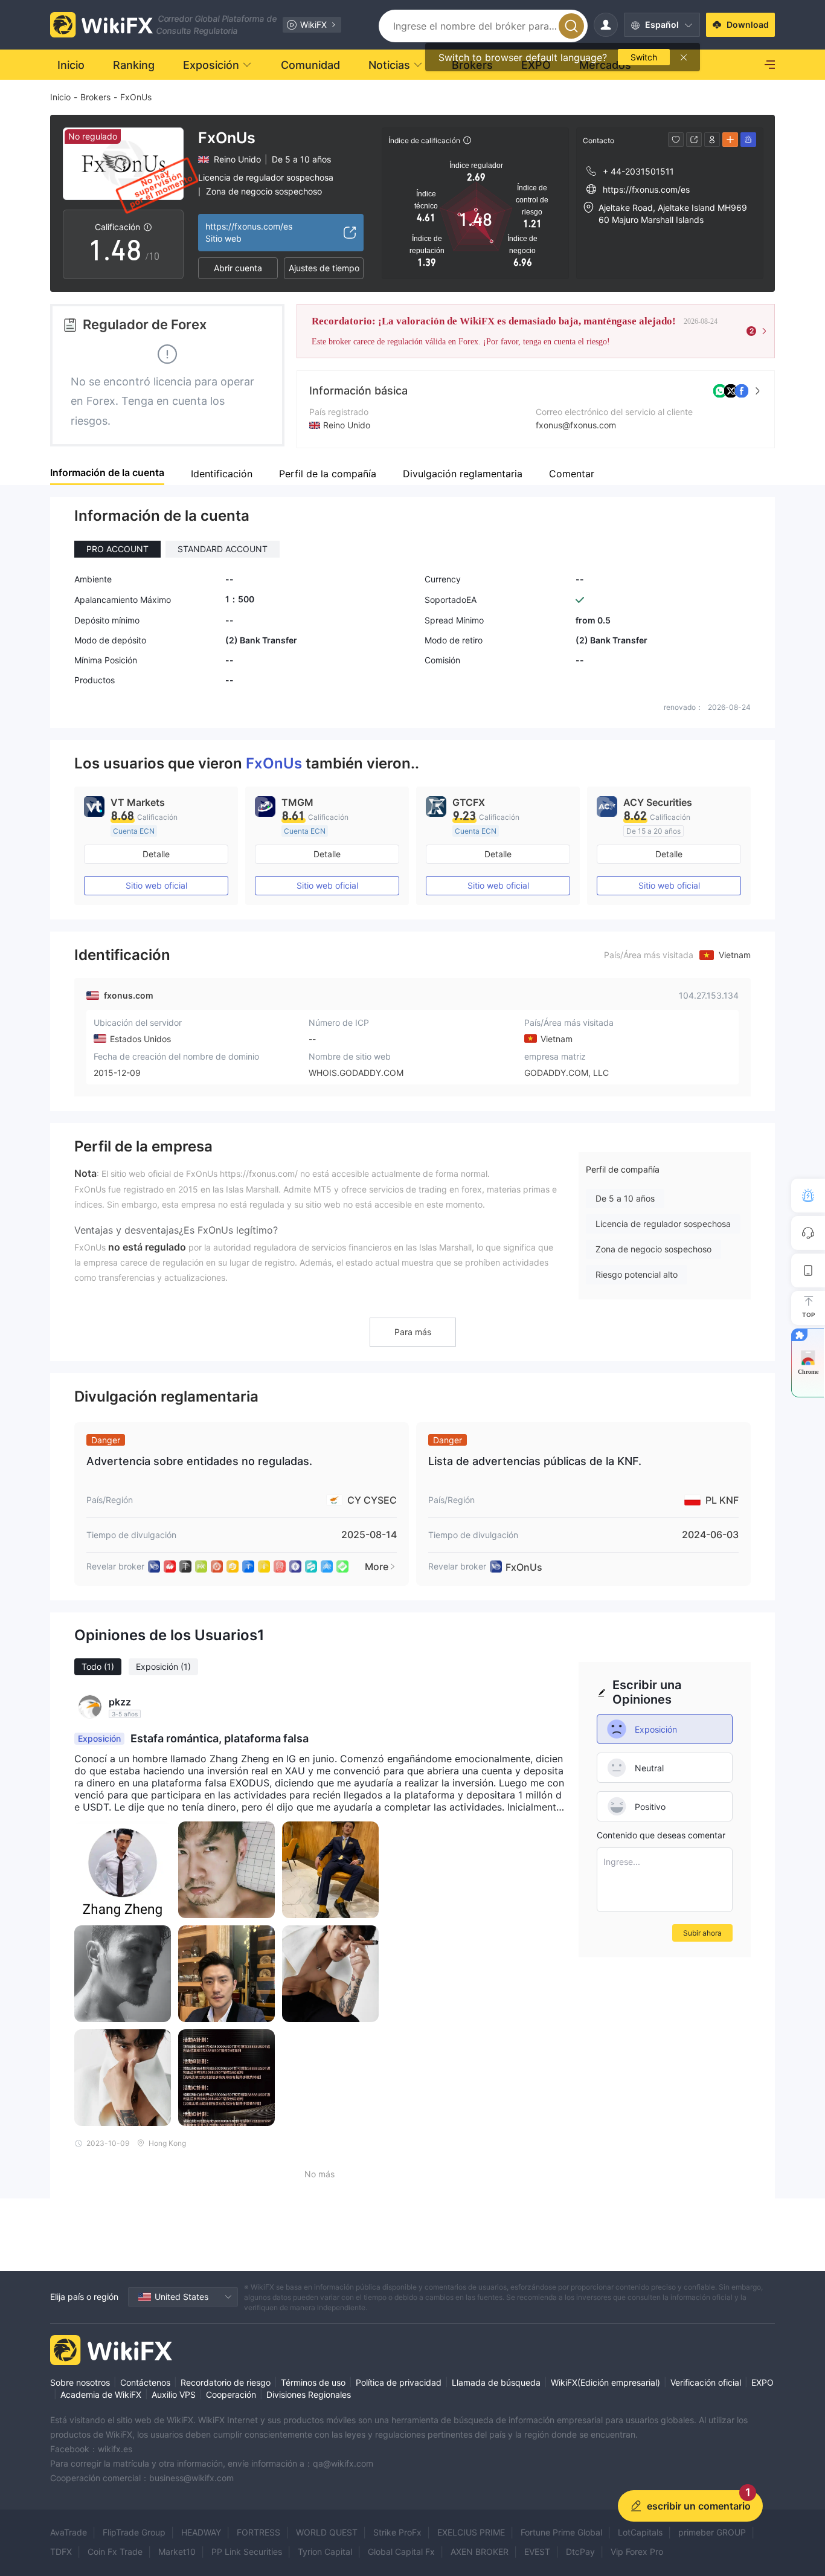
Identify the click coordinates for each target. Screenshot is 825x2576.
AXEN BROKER (480, 2552)
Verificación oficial (706, 2382)
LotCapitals (640, 2532)
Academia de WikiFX (101, 2394)
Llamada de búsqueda (496, 2382)
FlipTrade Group (134, 2532)
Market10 (177, 2552)
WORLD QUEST (327, 2532)
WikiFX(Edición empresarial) (605, 2382)
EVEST (537, 2552)
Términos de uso (313, 2382)
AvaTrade (69, 2532)
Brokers (95, 97)
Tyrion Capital (325, 2552)
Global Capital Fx (401, 2552)
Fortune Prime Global (561, 2532)
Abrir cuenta (238, 268)
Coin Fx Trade (115, 2552)
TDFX (61, 2552)
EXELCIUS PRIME (471, 2532)
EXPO (762, 2382)
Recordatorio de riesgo (226, 2382)
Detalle (156, 854)
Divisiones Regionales (309, 2394)
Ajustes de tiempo (324, 268)
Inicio (60, 97)
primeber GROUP (712, 2532)
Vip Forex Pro (637, 2552)
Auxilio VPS (174, 2394)
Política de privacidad (399, 2382)
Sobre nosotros (80, 2382)
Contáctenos (145, 2382)
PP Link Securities (247, 2552)
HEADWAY (201, 2532)
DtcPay (580, 2552)
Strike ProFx (397, 2532)
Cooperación (231, 2394)
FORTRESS (258, 2532)
